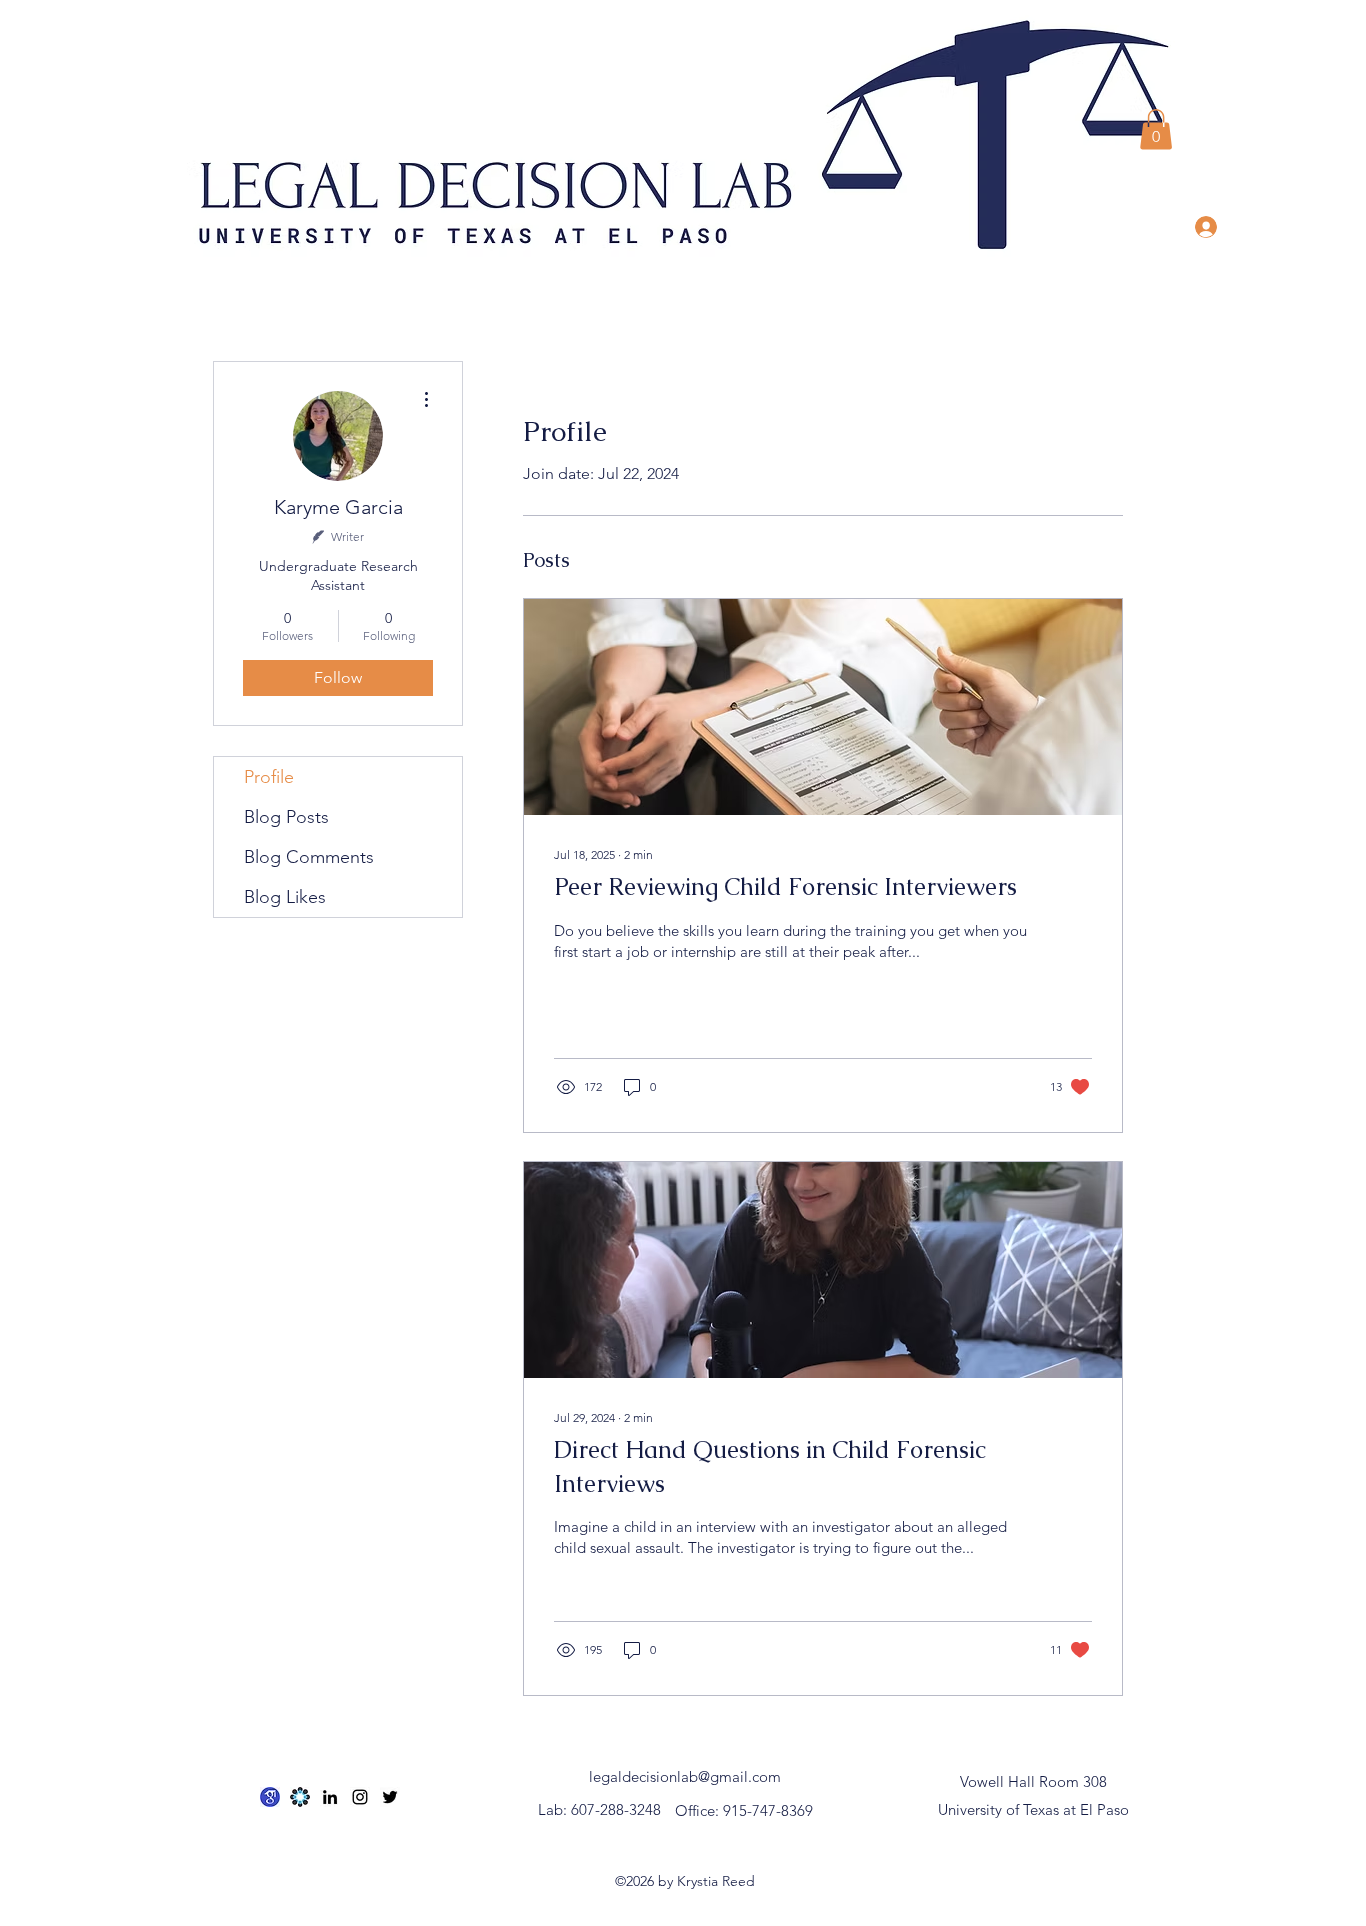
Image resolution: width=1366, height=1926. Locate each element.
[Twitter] (390, 1797)
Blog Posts (286, 817)
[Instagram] (360, 1797)
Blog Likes (285, 897)
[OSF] (300, 1797)
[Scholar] (270, 1797)
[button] (1156, 129)
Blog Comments (309, 857)
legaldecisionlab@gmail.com (685, 1776)
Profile (269, 777)
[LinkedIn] (330, 1797)
